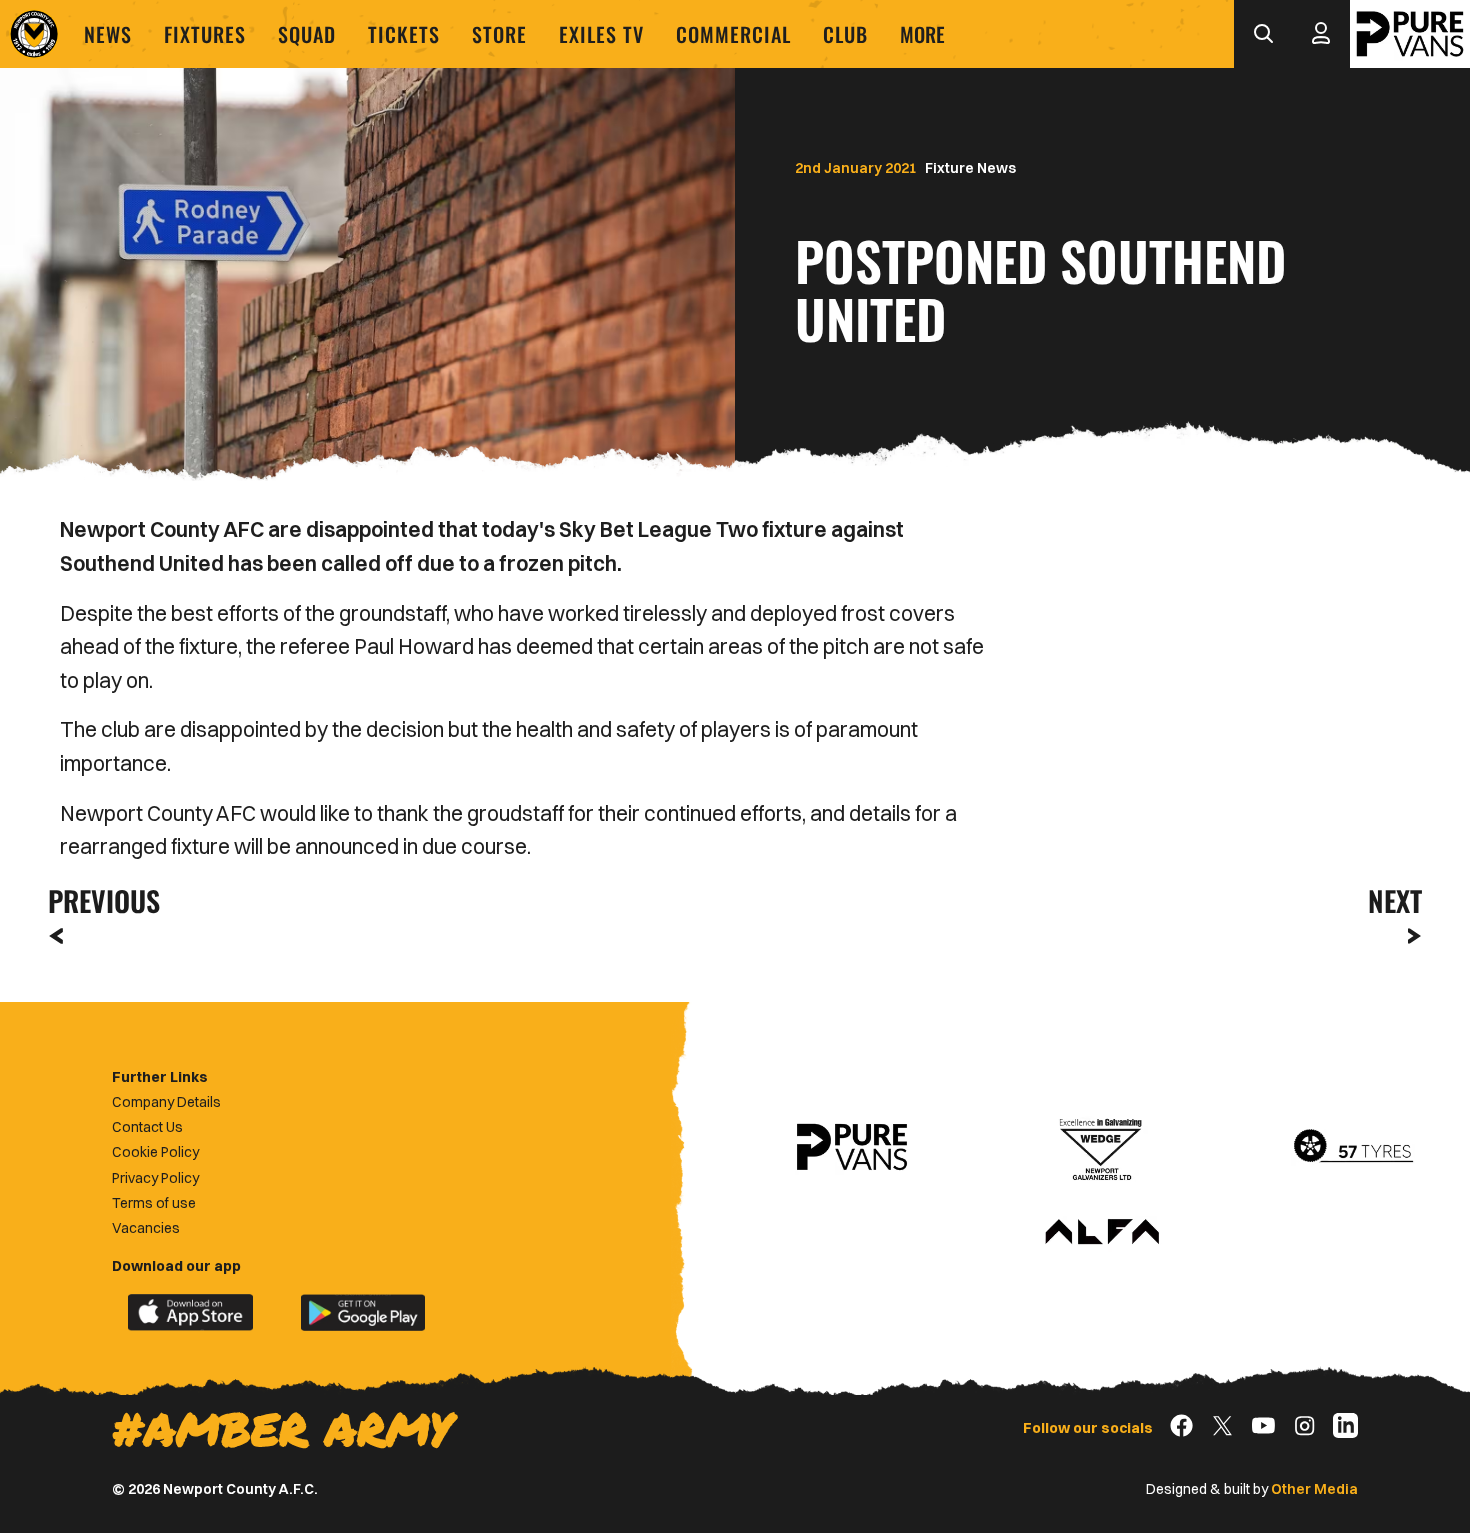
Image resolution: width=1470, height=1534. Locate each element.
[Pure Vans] (1410, 34)
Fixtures (205, 34)
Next (1395, 900)
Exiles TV (601, 34)
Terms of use (154, 1203)
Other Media (1314, 1489)
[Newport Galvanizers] (1102, 1147)
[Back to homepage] (34, 34)
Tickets (404, 34)
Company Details (166, 1102)
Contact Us (147, 1127)
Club (845, 34)
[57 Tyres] (1353, 1147)
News (108, 34)
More (922, 34)
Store (499, 34)
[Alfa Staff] (1102, 1233)
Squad (307, 34)
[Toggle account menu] (1321, 34)
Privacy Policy (155, 1178)
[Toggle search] (1263, 34)
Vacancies (146, 1228)
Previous (98, 900)
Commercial (733, 34)
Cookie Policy (155, 1152)
